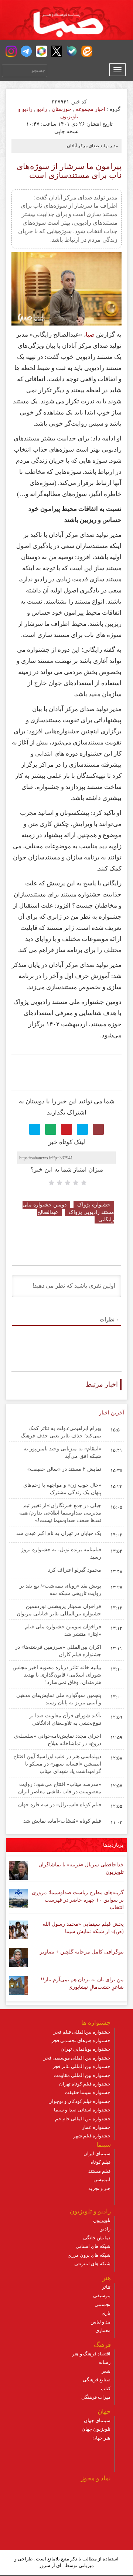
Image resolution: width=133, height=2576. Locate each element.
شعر (106, 2371)
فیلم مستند (99, 2171)
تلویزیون (102, 2220)
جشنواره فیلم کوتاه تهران (85, 2084)
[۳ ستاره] (68, 1183)
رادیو (42, 109)
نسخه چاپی (67, 131)
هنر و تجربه (99, 2188)
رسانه (105, 2362)
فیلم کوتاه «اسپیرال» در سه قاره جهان (60, 1805)
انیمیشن (102, 2179)
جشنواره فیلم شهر (92, 2136)
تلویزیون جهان (96, 2429)
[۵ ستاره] (51, 1183)
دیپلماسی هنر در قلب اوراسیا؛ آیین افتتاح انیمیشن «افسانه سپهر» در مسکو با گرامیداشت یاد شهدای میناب (57, 1764)
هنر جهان (101, 2438)
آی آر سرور (50, 2565)
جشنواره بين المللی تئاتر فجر (81, 2066)
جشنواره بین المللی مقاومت (82, 2075)
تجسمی (103, 2304)
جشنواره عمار (96, 2127)
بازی (106, 2313)
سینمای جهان (97, 2420)
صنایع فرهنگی (97, 2380)
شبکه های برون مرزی (89, 2255)
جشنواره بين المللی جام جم (83, 2119)
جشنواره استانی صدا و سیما (82, 2110)
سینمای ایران (97, 2154)
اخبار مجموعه (91, 109)
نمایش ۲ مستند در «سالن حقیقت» (64, 1469)
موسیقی (102, 2296)
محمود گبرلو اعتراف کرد (75, 1570)
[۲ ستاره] (76, 1183)
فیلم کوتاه (100, 2162)
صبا (90, 335)
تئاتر (106, 2287)
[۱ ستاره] (84, 1183)
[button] (11, 51)
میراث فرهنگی (96, 2397)
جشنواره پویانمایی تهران (86, 2049)
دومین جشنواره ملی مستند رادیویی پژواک (68, 1208)
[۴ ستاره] (59, 1183)
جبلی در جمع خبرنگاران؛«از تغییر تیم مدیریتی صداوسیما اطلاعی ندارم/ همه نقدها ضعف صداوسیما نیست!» (60, 1513)
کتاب (106, 2389)
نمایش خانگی (97, 2238)
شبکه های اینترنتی (92, 2264)
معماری (103, 2330)
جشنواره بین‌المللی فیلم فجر (82, 2032)
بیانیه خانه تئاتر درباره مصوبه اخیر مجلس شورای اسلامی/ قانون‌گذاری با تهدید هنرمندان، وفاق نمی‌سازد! (57, 1675)
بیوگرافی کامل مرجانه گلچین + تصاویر (82, 1952)
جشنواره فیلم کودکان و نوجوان (79, 2101)
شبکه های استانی (93, 2246)
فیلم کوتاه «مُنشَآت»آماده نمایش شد (62, 1821)
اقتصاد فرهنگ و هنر (91, 2354)
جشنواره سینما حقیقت (88, 2092)
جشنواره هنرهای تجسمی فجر (81, 2040)
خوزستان (62, 109)
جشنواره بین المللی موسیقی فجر (77, 2058)
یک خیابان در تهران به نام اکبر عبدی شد (59, 1533)
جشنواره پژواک (94, 1205)
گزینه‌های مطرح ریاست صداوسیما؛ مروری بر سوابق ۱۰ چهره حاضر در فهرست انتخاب (78, 1900)
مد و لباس (100, 2322)
